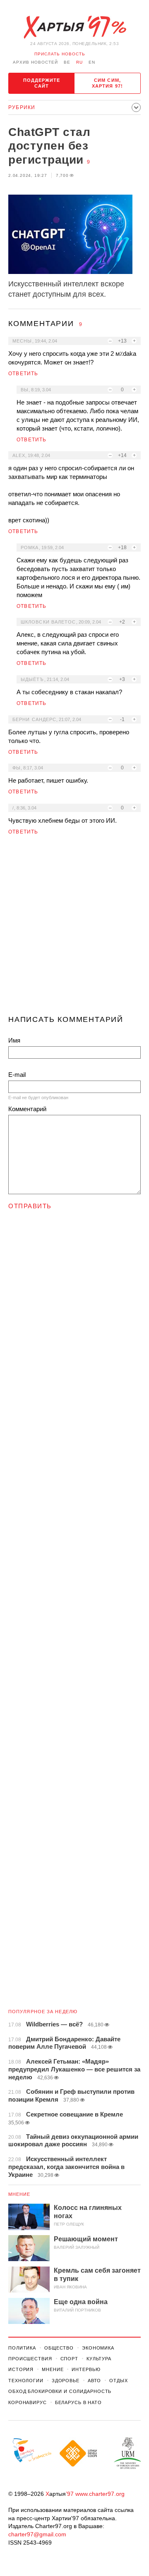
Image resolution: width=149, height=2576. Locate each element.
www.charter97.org (100, 2494)
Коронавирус (28, 2402)
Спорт (69, 2359)
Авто (95, 2381)
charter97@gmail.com (37, 2534)
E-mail (17, 1075)
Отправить (30, 1206)
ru (79, 62)
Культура (99, 2359)
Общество (59, 2348)
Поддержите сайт (42, 83)
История (21, 2369)
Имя (14, 1040)
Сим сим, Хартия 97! (107, 83)
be (67, 62)
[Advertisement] (74, 929)
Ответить (23, 374)
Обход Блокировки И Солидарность (60, 2391)
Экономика (98, 2348)
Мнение (19, 2194)
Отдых (118, 2381)
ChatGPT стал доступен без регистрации (49, 146)
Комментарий (27, 1109)
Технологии (26, 2381)
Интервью (86, 2369)
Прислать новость (60, 54)
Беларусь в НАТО (78, 2402)
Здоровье (66, 2381)
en (92, 62)
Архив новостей (35, 62)
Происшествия (30, 2359)
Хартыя (74, 27)
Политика (22, 2348)
